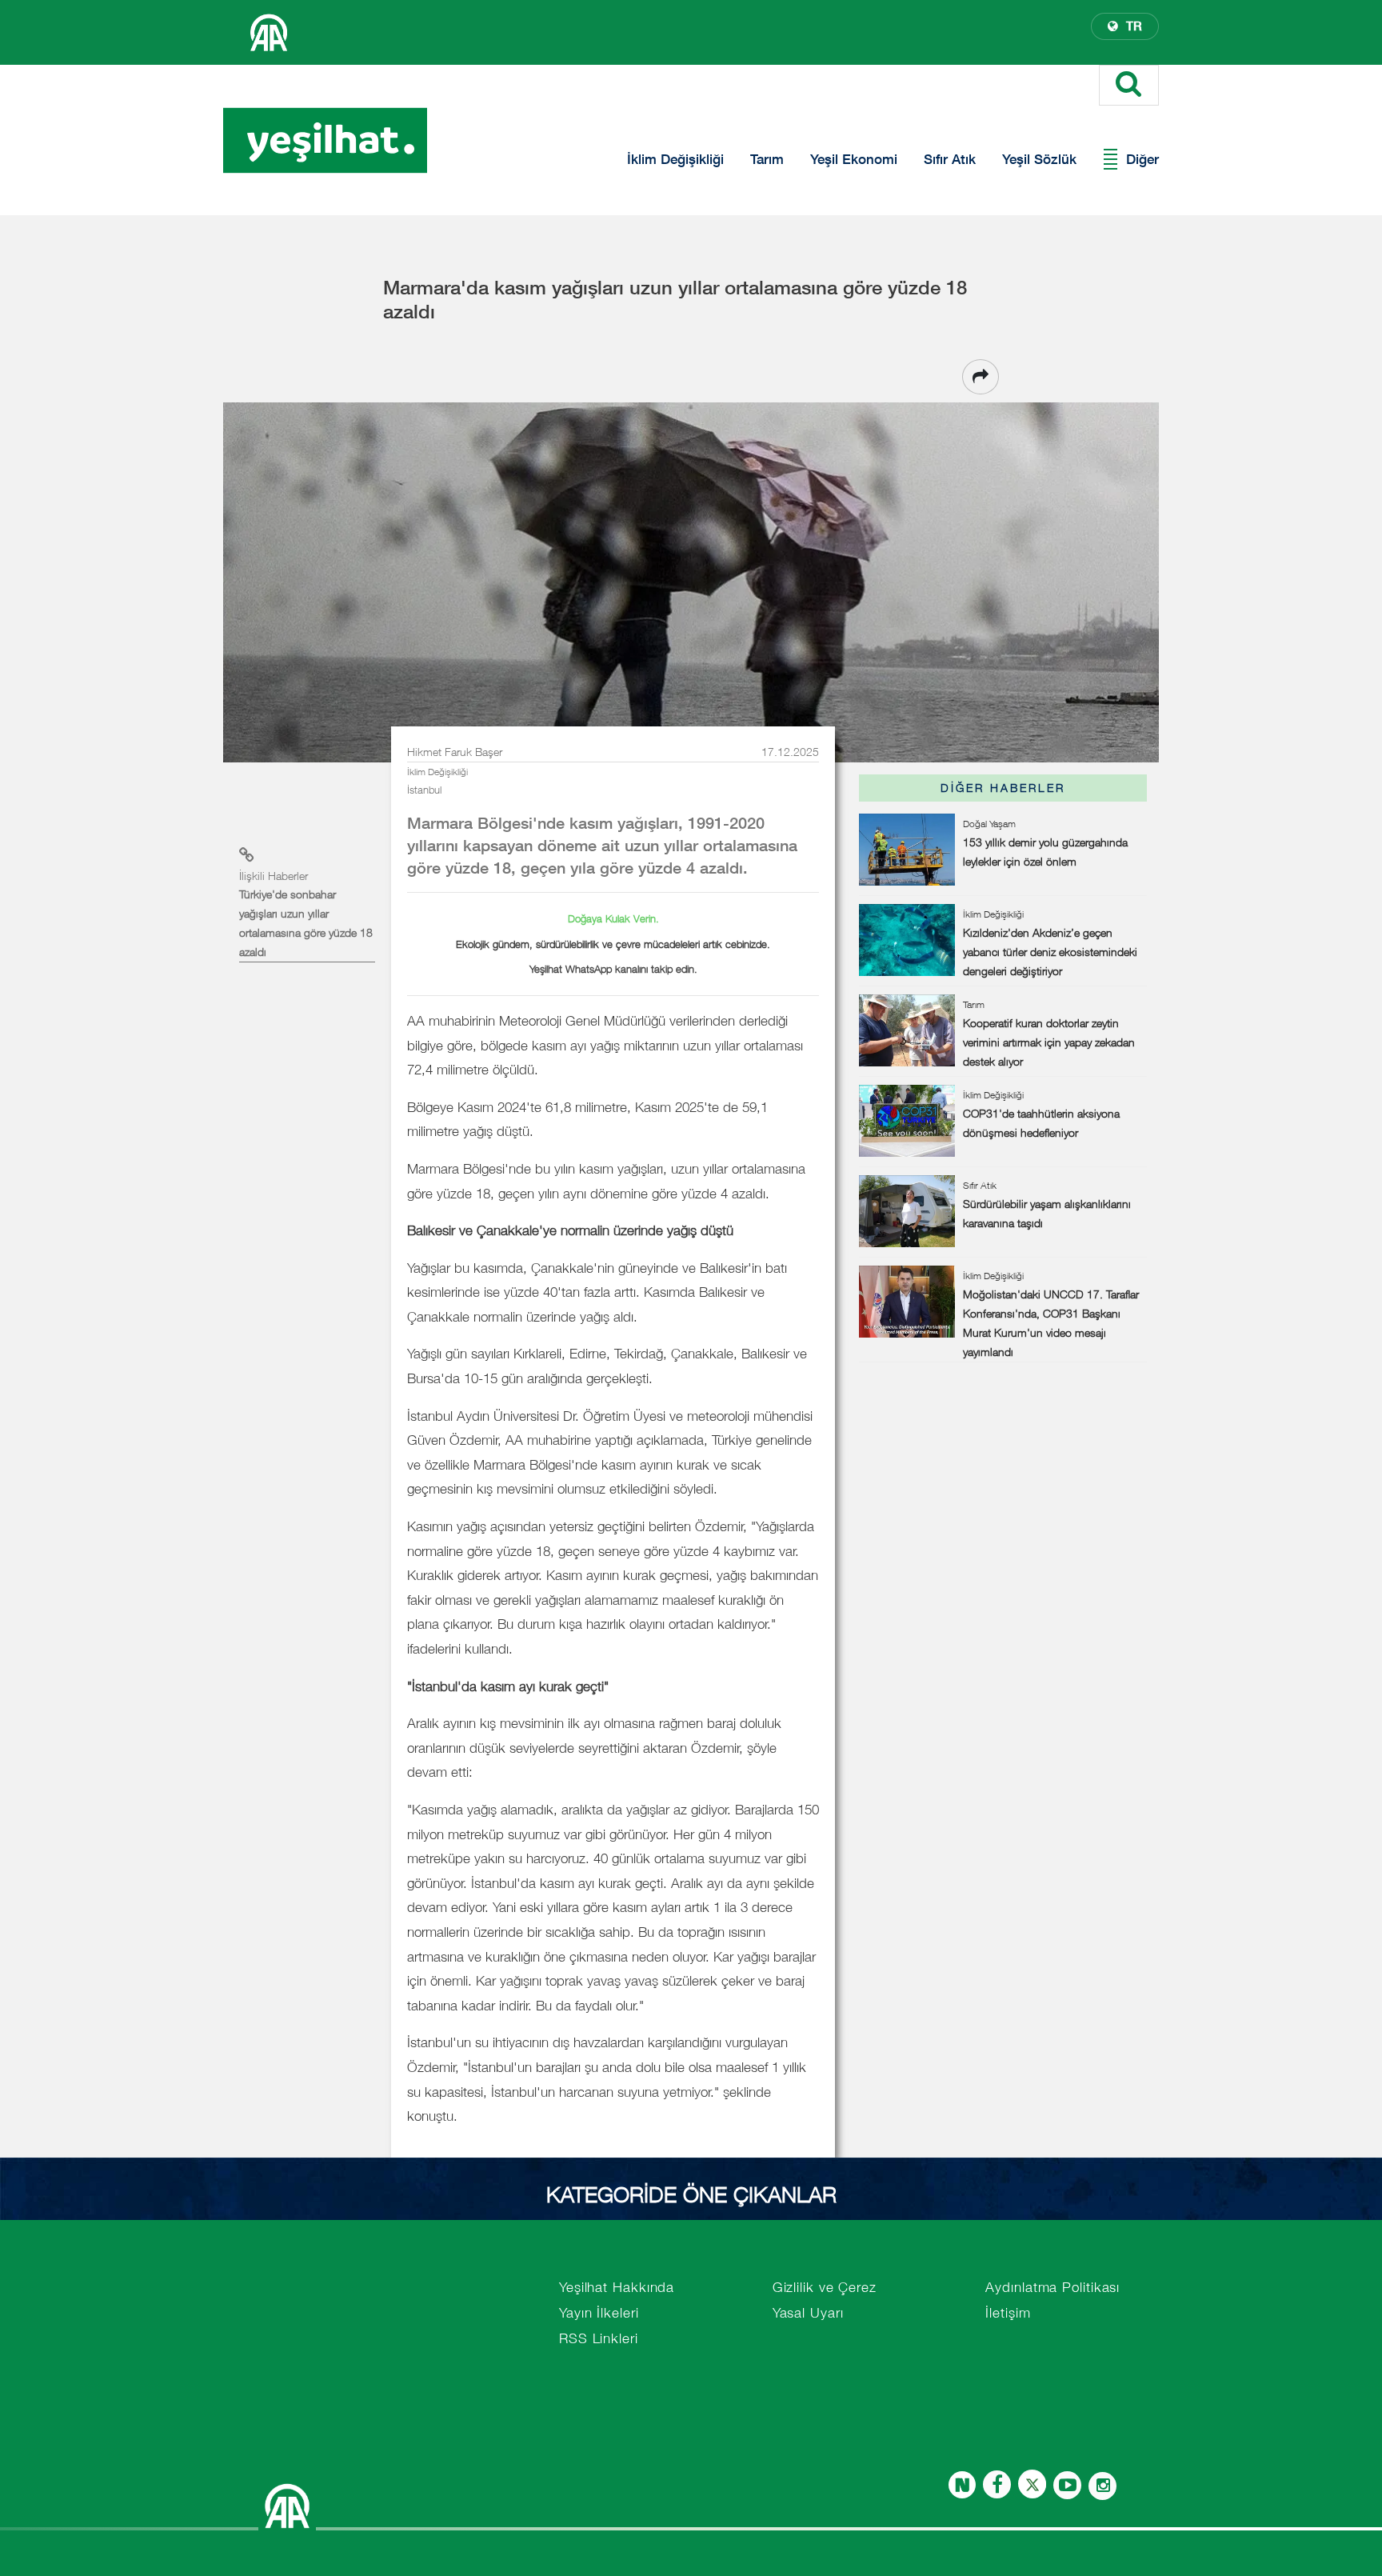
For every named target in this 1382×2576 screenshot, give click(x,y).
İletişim (1008, 2313)
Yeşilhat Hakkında (617, 2287)
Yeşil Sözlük (1039, 159)
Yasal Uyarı (808, 2313)
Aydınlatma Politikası (1052, 2287)
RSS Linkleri (599, 2338)
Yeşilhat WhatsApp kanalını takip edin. (613, 969)
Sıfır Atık (950, 159)
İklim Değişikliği (675, 159)
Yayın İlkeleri (599, 2313)
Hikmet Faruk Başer (455, 752)
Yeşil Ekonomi (854, 159)
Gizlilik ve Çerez (825, 2287)
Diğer (1142, 159)
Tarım (767, 159)
